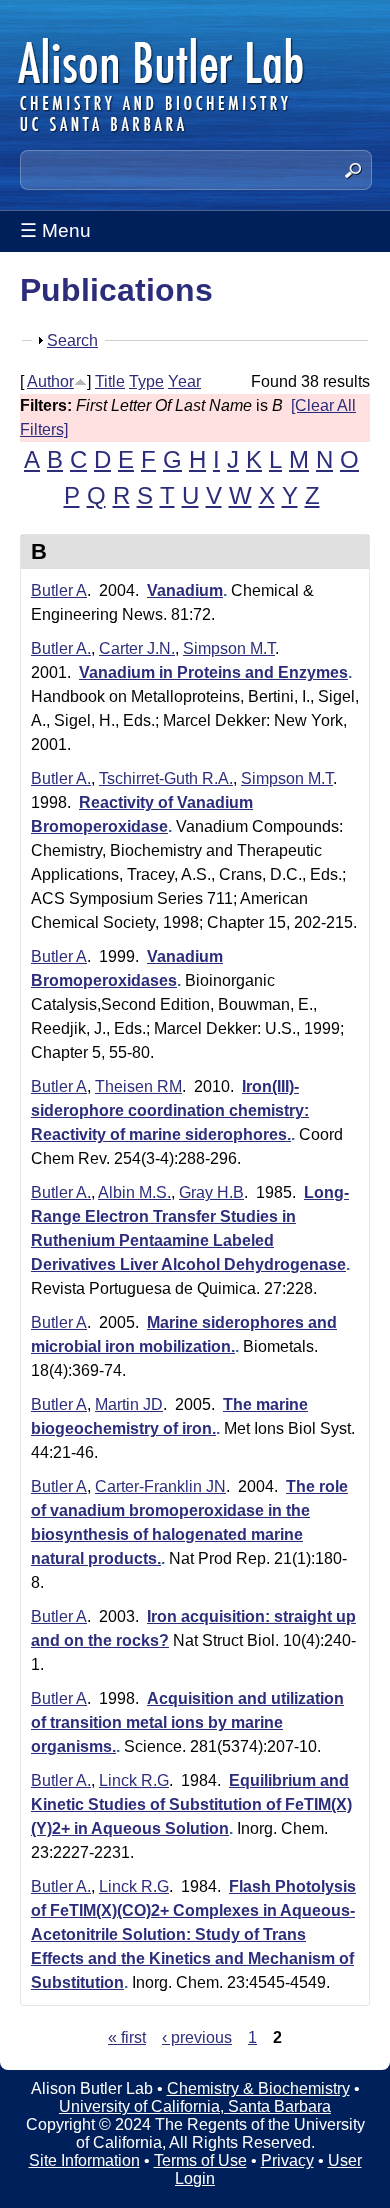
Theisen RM (138, 1086)
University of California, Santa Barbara (195, 2106)
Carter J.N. (137, 648)
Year (184, 381)
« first (127, 2037)
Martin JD (129, 1404)
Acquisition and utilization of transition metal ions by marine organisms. (187, 1722)
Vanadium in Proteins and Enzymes (213, 672)
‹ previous (197, 2037)
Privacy (287, 2160)
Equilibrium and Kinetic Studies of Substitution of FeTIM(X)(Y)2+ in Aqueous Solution (191, 1804)
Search (72, 340)
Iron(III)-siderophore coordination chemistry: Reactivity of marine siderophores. (170, 1110)
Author (50, 381)
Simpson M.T (229, 648)
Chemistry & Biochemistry (258, 2088)
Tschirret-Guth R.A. (166, 778)
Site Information (84, 2160)
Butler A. (61, 648)
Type (146, 381)
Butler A (59, 590)
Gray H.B (211, 1192)
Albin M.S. (134, 1192)
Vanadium (185, 590)
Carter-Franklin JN (160, 1486)
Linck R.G (134, 1780)
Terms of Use (200, 2160)
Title (110, 381)
